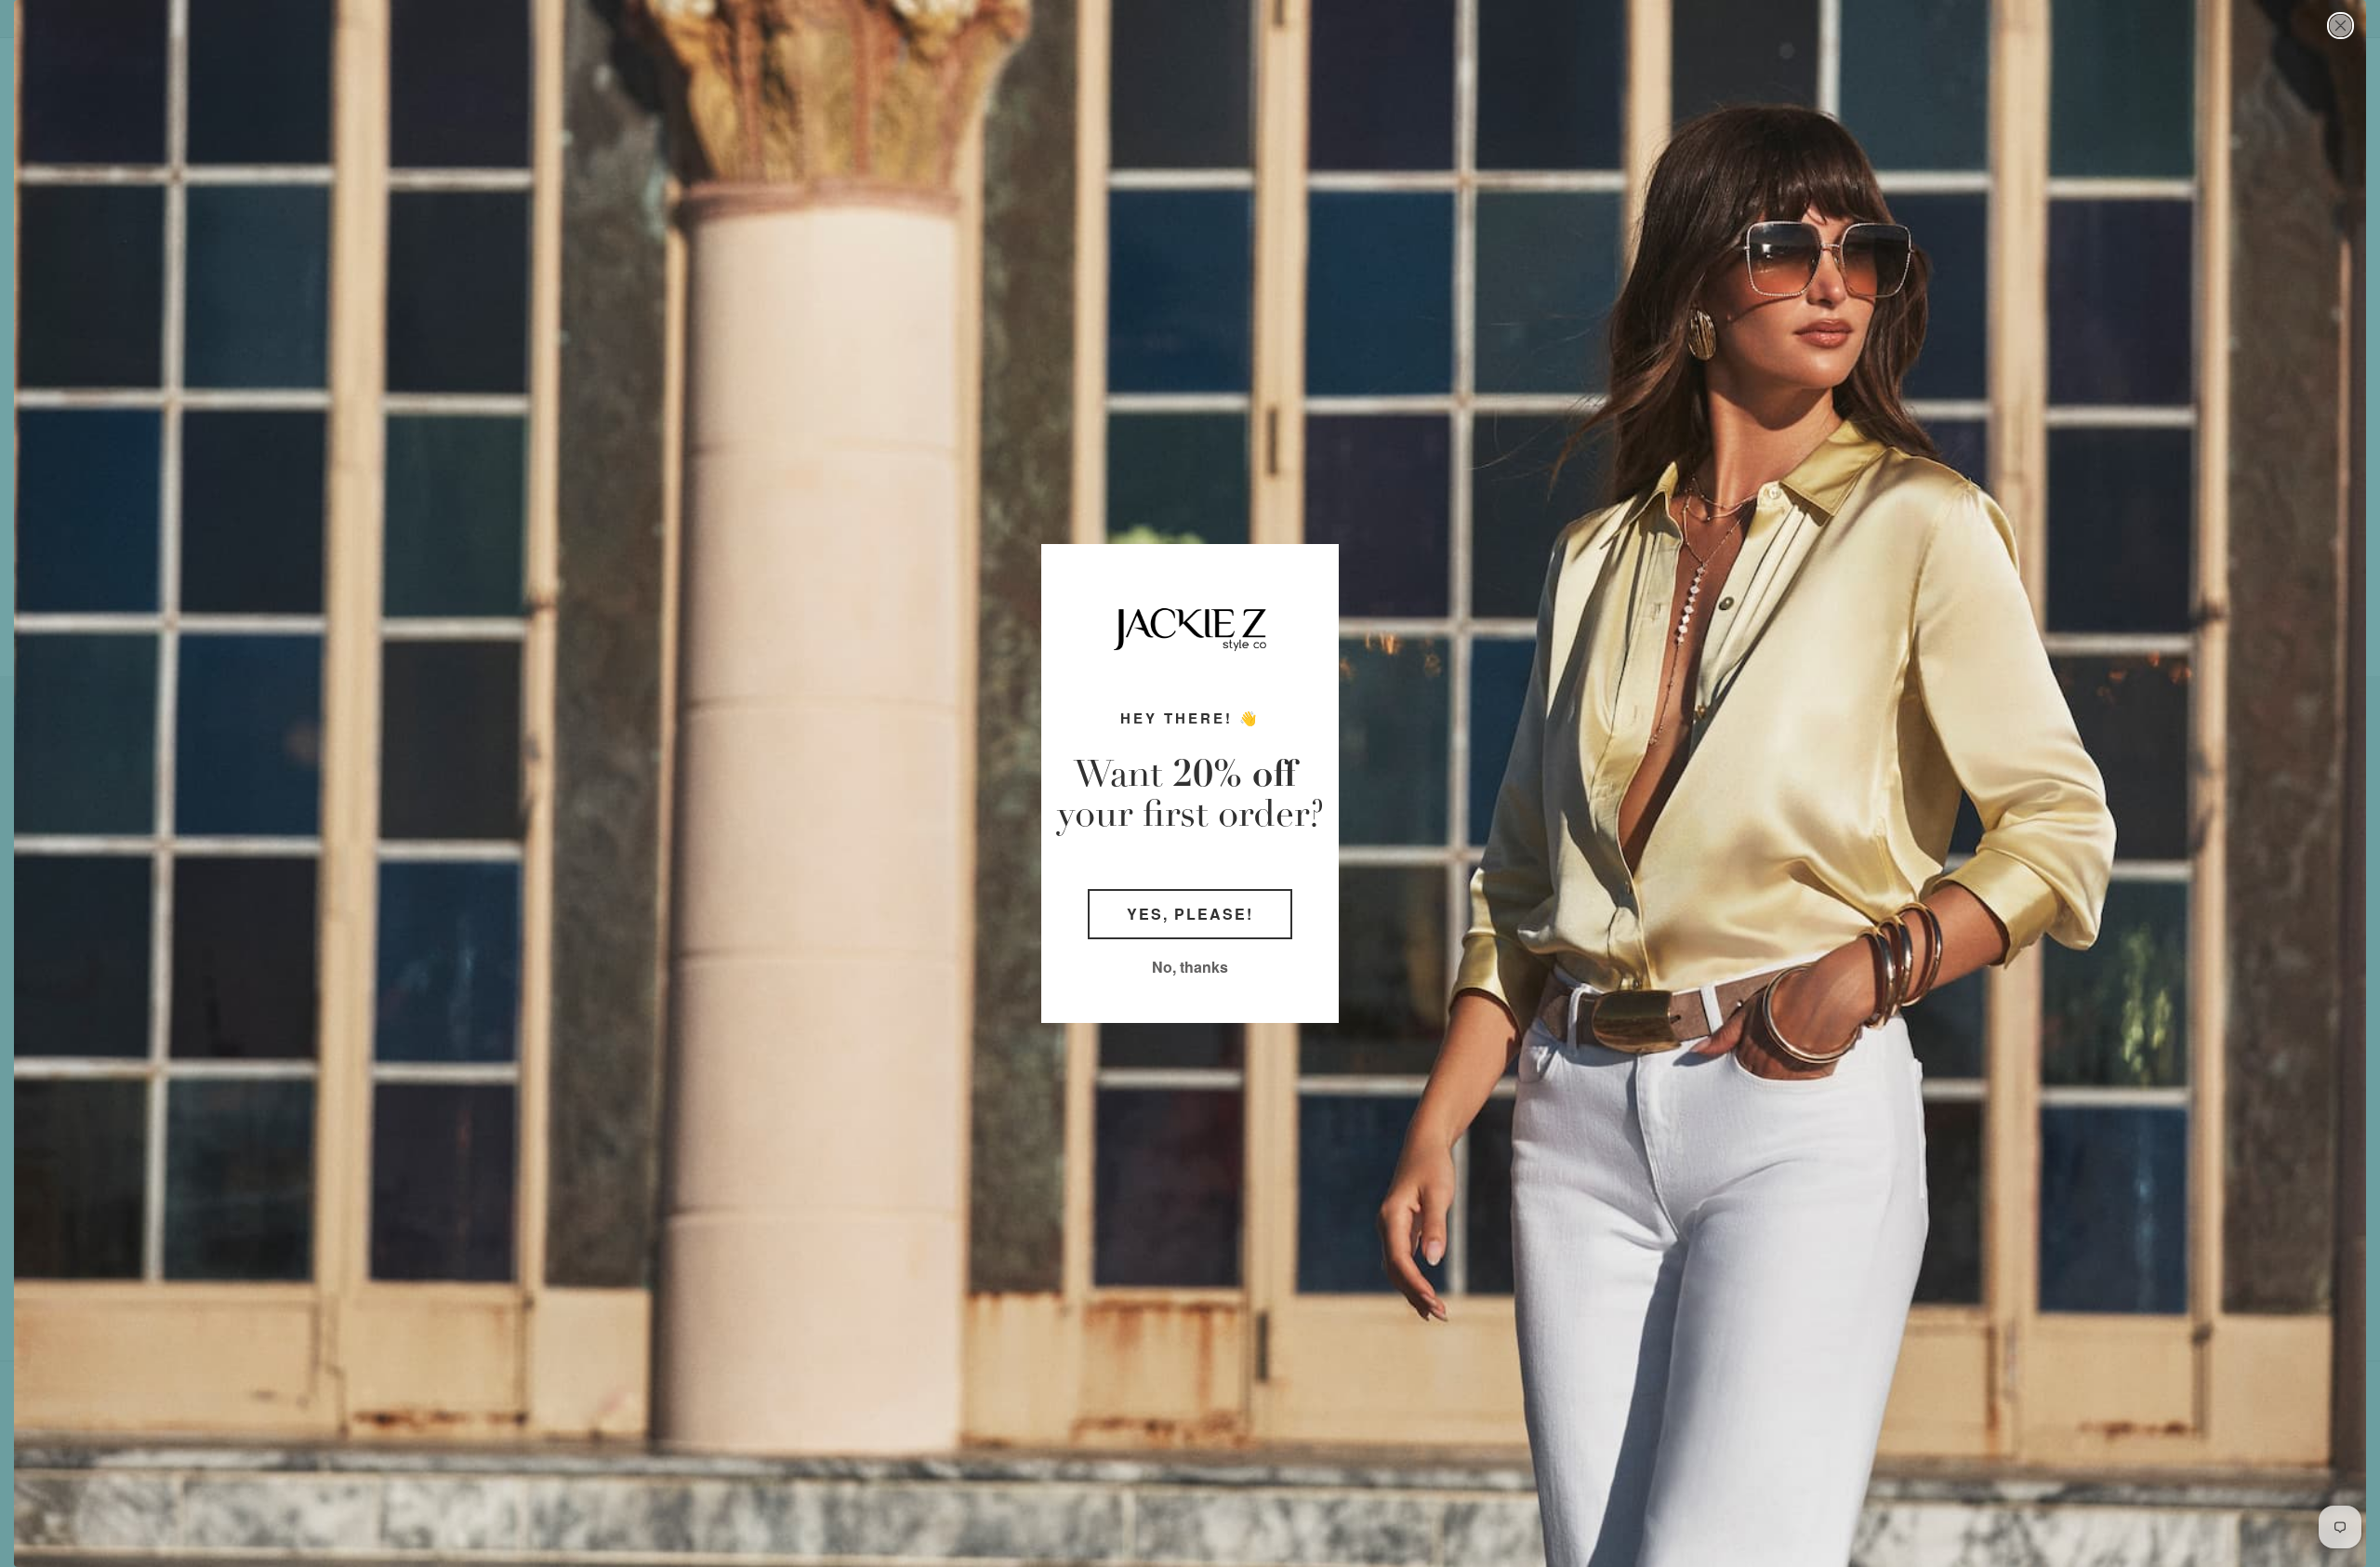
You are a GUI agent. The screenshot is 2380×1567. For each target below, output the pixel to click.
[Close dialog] (2340, 26)
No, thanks (1190, 967)
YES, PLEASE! (1190, 914)
